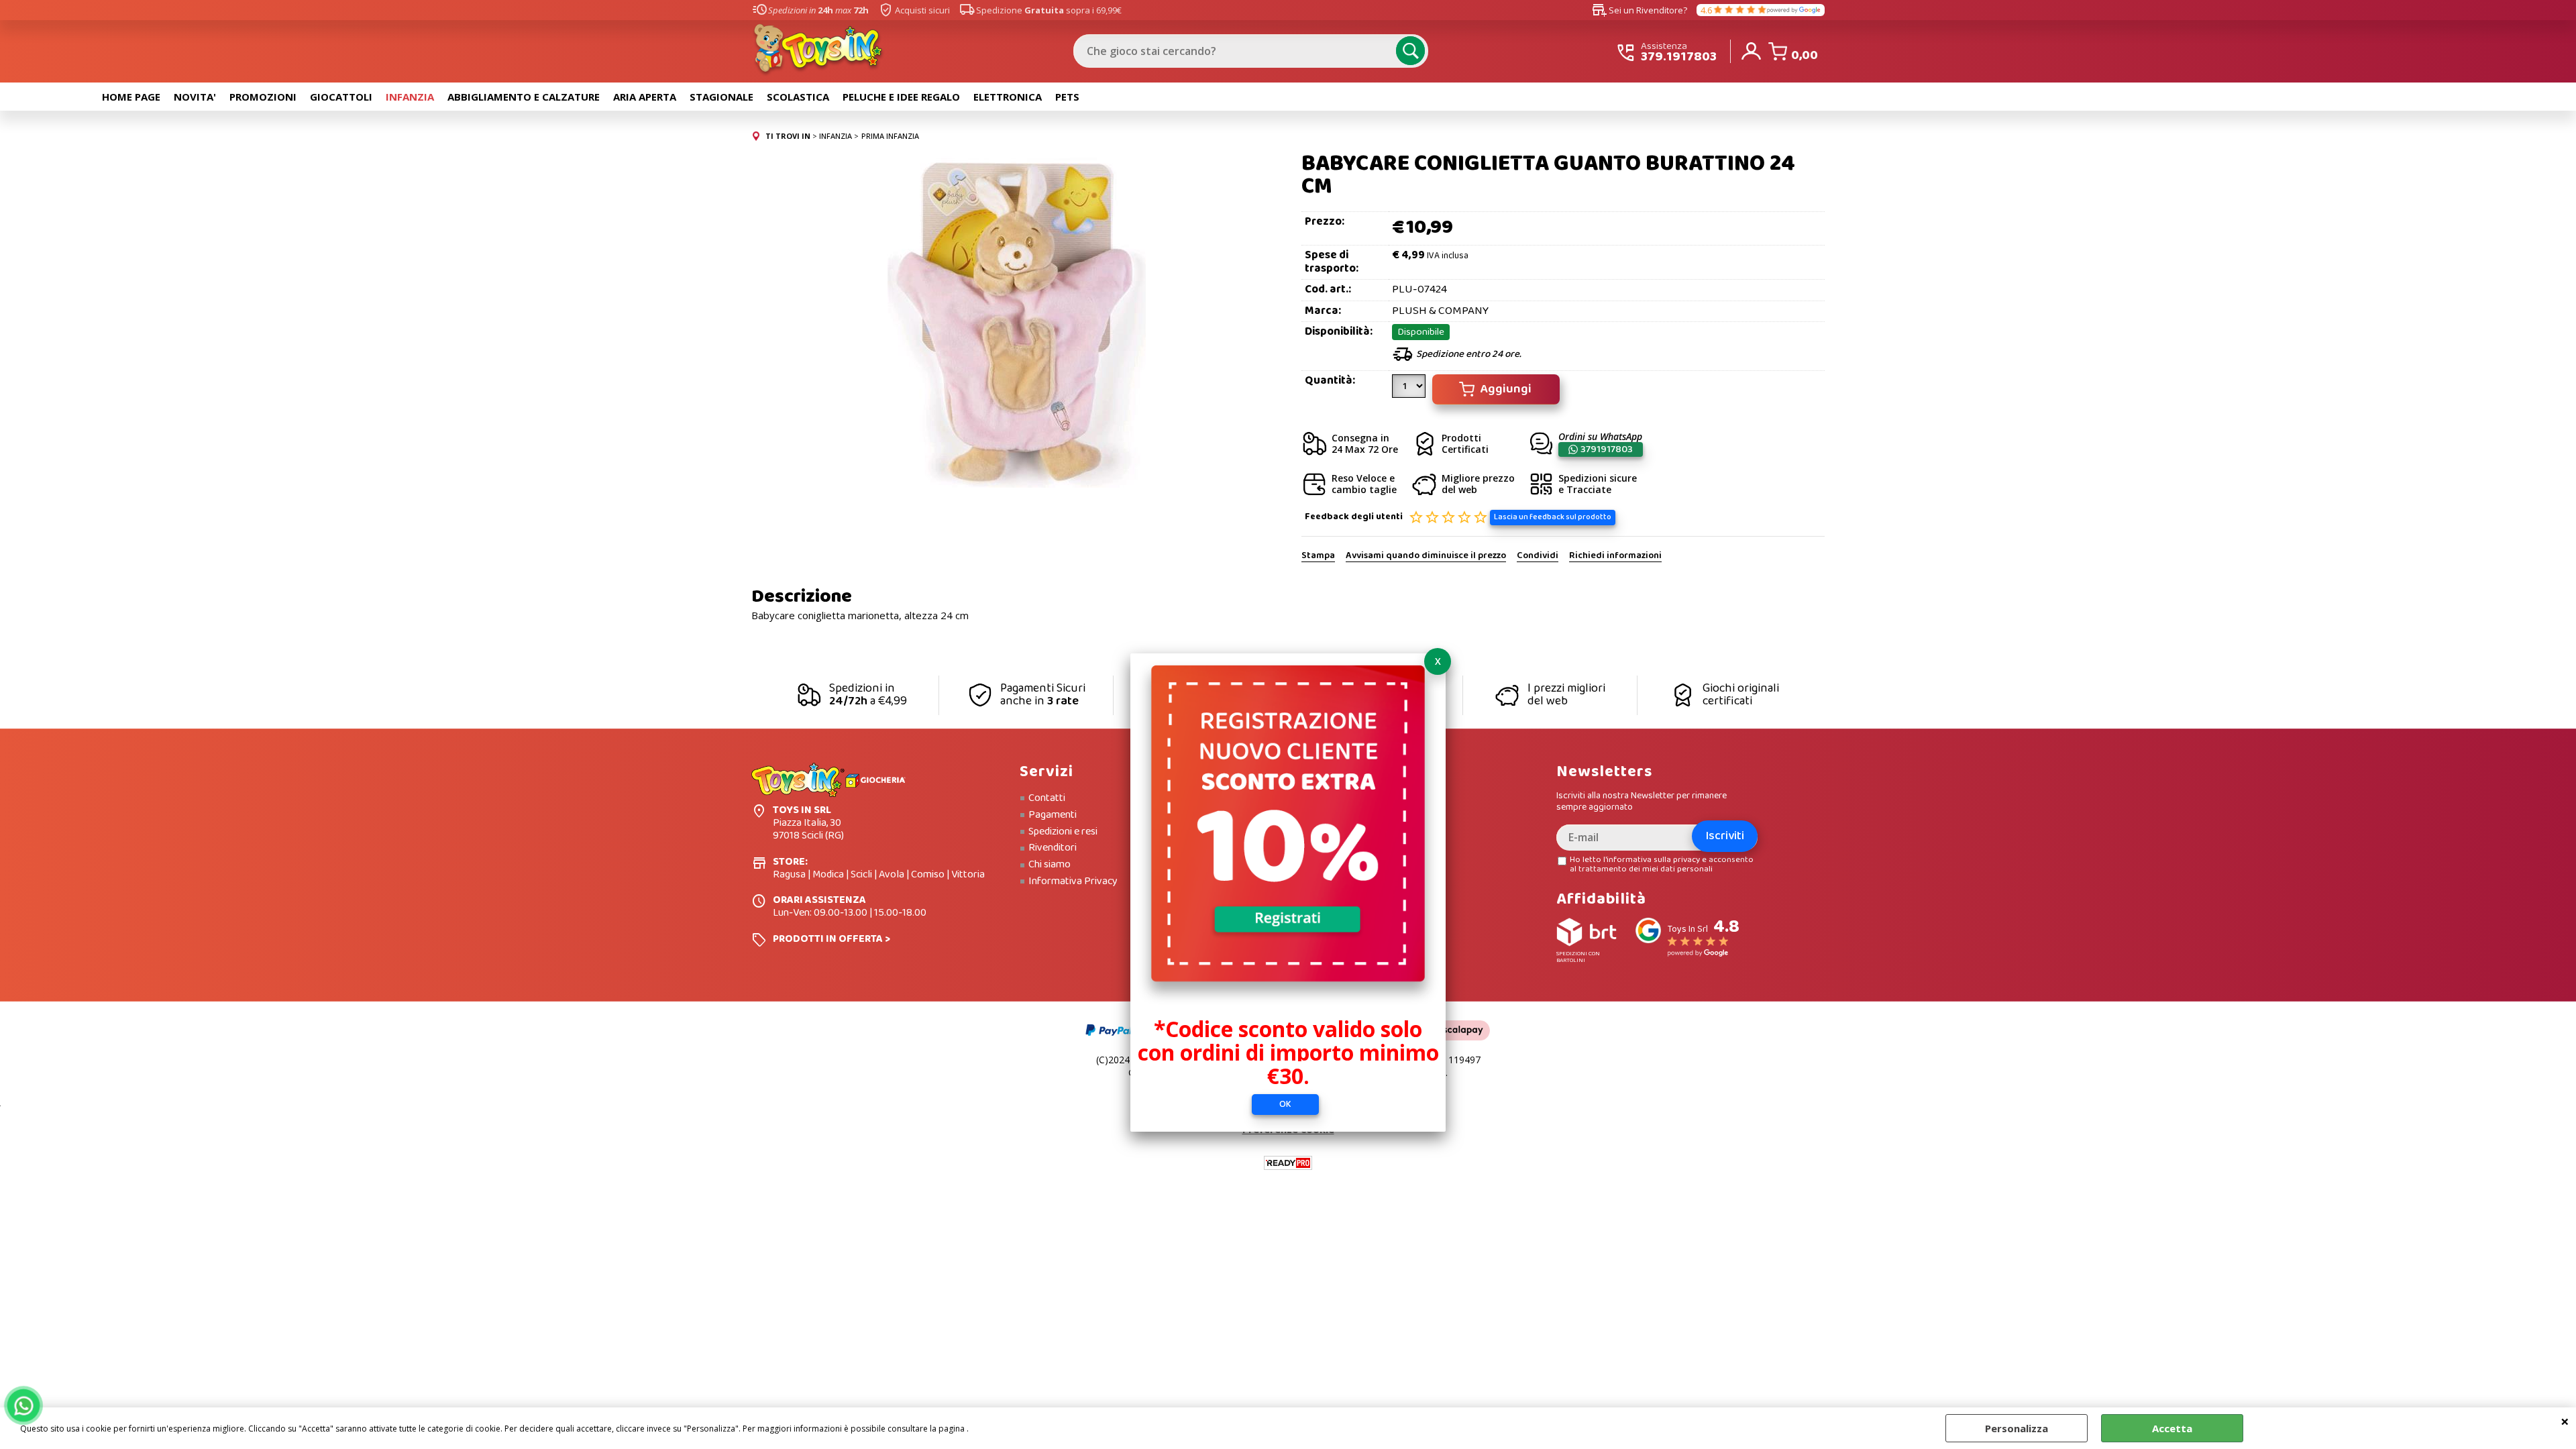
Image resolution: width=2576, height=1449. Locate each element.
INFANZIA (410, 97)
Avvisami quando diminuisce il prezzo (1426, 556)
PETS (1067, 97)
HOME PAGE (131, 97)
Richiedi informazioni (1615, 556)
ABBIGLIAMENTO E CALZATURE (524, 97)
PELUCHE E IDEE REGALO (901, 97)
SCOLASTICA (798, 97)
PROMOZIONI (263, 97)
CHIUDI (2565, 1421)
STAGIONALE (721, 97)
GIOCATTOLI (341, 97)
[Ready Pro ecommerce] (1288, 1163)
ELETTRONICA (1008, 97)
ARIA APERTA (645, 97)
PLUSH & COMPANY (1440, 311)
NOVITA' (195, 97)
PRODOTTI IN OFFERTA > (831, 939)
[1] (1410, 391)
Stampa (1318, 556)
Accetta (2172, 1428)
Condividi (1538, 556)
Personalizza (2017, 1428)
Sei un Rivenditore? (1640, 10)
